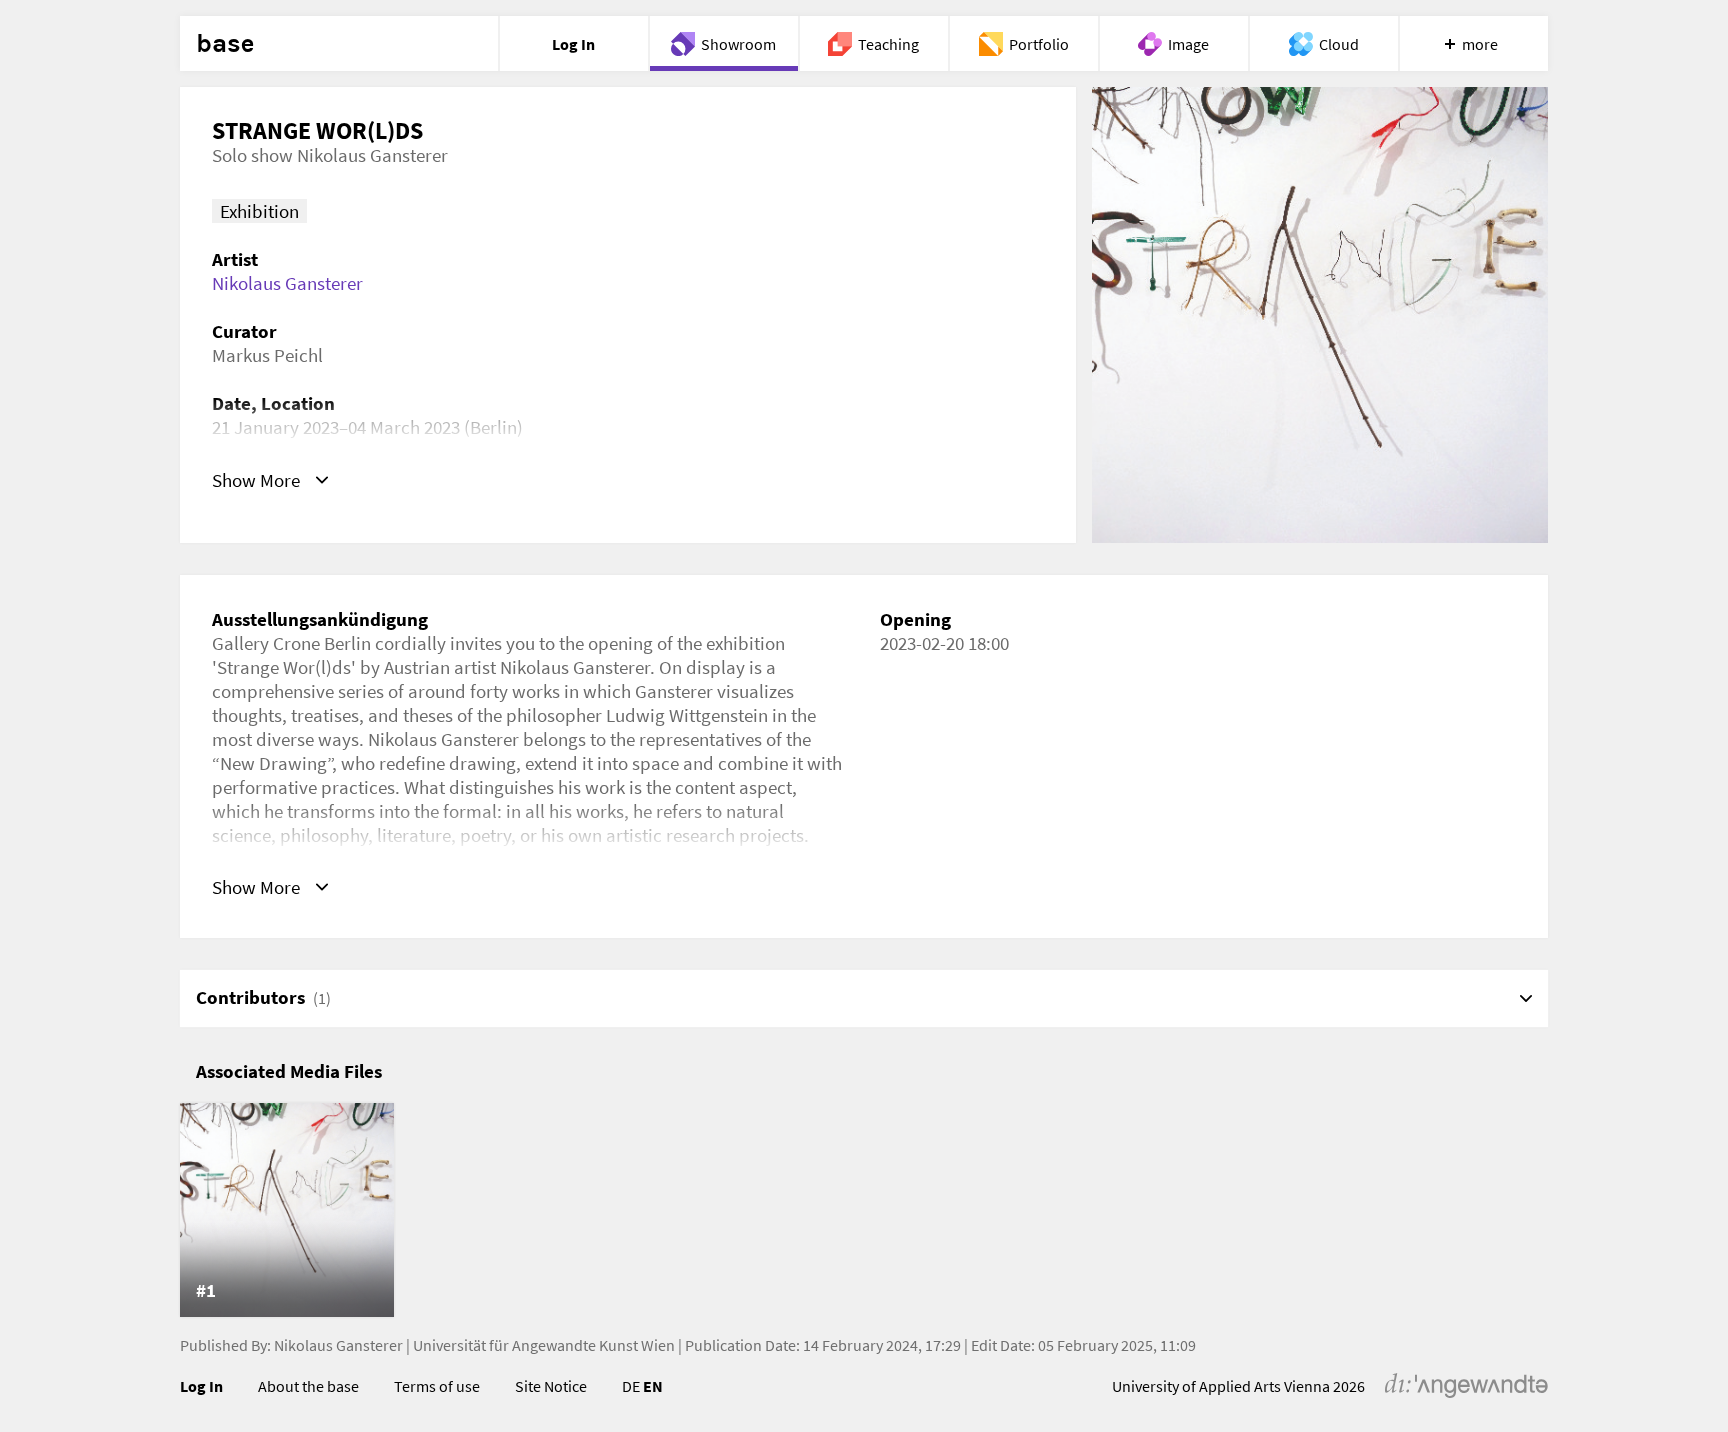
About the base (308, 1386)
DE (631, 1386)
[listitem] (287, 1210)
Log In (201, 1386)
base (225, 44)
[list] (864, 1210)
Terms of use (437, 1386)
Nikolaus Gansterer (287, 283)
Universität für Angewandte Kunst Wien (544, 1345)
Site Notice (551, 1386)
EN (653, 1386)
